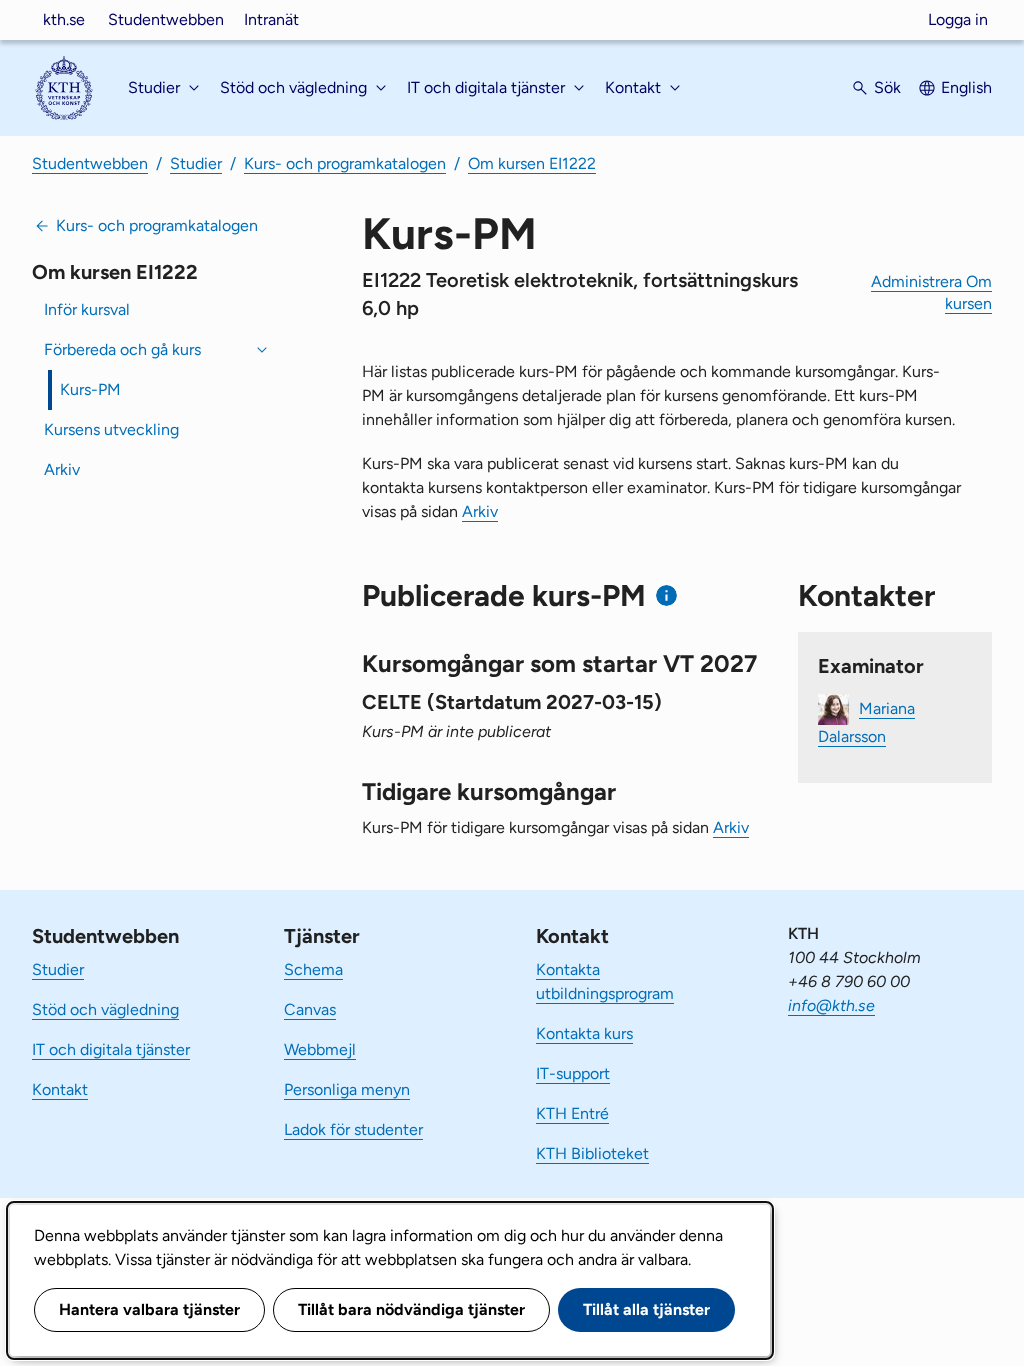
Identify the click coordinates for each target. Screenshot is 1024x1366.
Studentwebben (166, 19)
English (966, 87)
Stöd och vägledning (105, 1009)
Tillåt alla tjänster (646, 1309)
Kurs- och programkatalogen (345, 163)
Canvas (310, 1009)
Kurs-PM (90, 389)
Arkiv (62, 469)
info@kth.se (831, 1005)
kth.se (64, 19)
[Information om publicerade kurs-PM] (666, 595)
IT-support (573, 1073)
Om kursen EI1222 (532, 163)
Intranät (271, 19)
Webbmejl (320, 1049)
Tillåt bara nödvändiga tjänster (411, 1309)
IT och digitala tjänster (111, 1049)
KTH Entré (572, 1113)
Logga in (958, 19)
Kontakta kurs (584, 1033)
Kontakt (60, 1089)
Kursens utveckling (111, 429)
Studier (196, 163)
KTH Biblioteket (592, 1153)
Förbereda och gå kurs (122, 349)
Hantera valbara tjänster (149, 1309)
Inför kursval (87, 309)
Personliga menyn (347, 1089)
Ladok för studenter (353, 1129)
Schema (313, 969)
